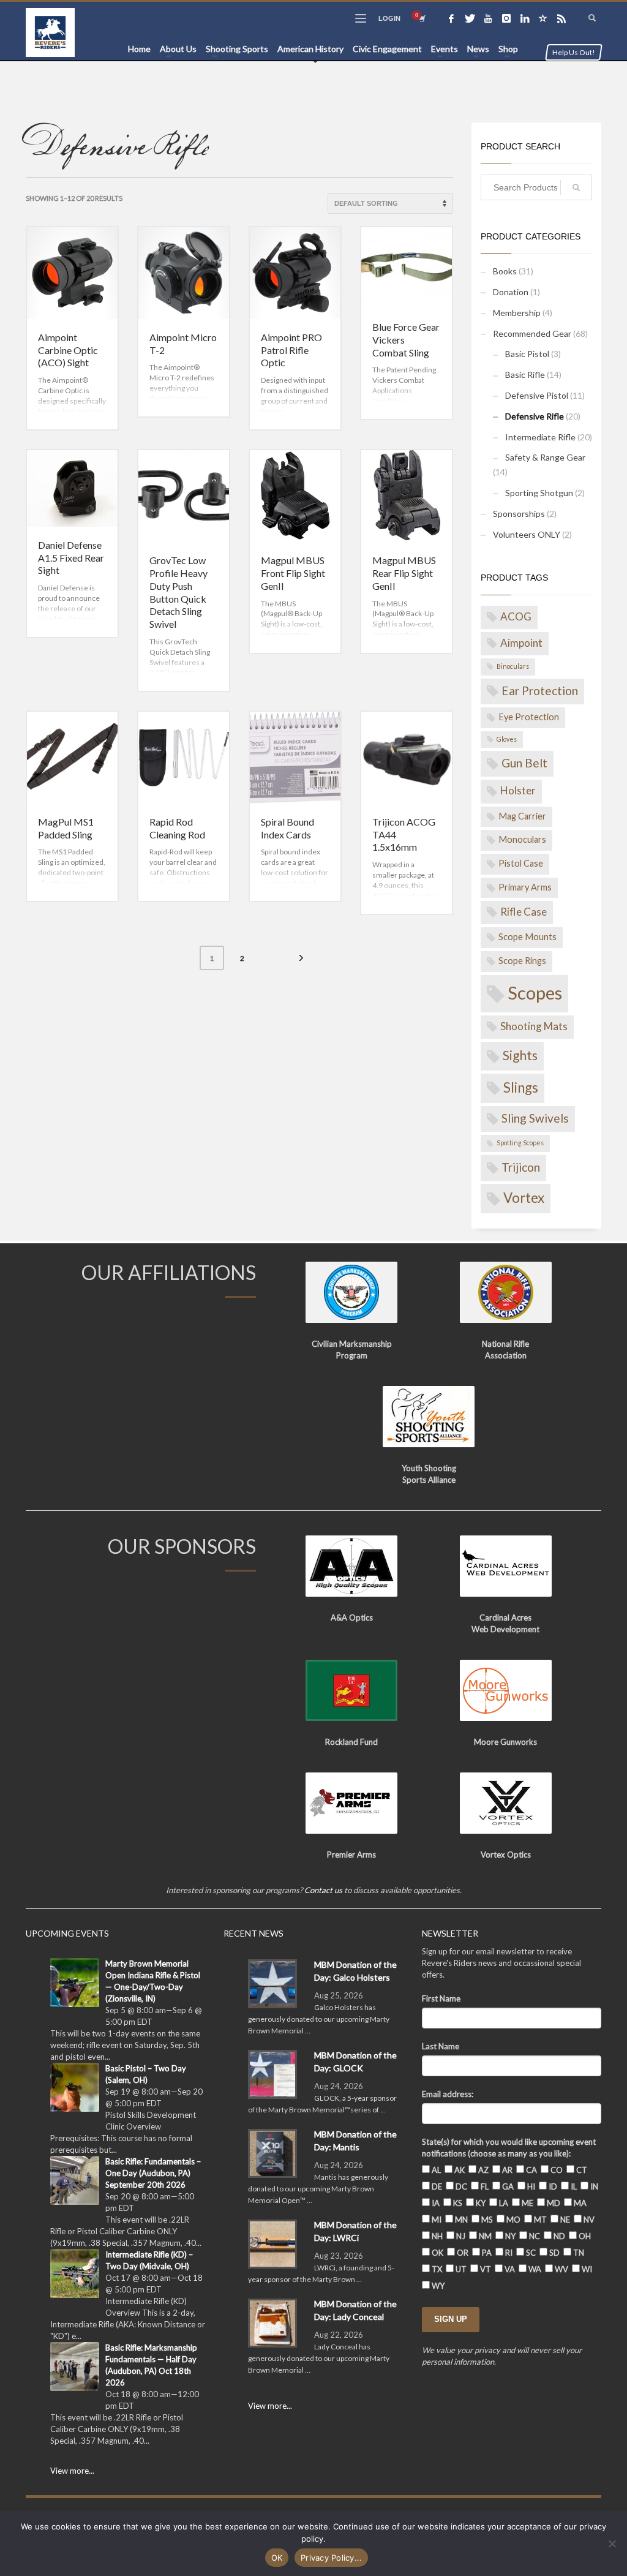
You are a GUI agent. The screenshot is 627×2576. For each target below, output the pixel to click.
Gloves (507, 739)
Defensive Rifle (535, 416)
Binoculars (513, 666)
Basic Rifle (525, 375)
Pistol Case (521, 863)
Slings (521, 1087)
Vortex (524, 1198)
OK (277, 2558)
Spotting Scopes (520, 1143)
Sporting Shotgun (539, 493)
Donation (511, 292)
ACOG (516, 616)
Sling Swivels (535, 1118)
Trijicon (521, 1167)
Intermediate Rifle (540, 437)
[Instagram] (506, 18)
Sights (520, 1055)
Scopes (535, 992)
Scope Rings (522, 961)
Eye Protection (529, 717)
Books (505, 271)
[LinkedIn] (525, 18)
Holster (518, 790)
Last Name (441, 2046)
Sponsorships (519, 514)
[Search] (576, 187)
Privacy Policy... (331, 2558)
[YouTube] (488, 18)
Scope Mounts (528, 937)
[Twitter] (470, 18)
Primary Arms (525, 887)
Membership (517, 313)
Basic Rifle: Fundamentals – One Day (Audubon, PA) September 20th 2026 (153, 2173)
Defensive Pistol (537, 395)
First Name (441, 1998)
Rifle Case (524, 912)
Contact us (323, 1890)
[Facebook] (451, 18)
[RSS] (561, 18)
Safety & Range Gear (545, 457)
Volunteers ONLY (527, 534)
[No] (612, 2544)
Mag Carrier (522, 816)
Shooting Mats (534, 1026)
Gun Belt (524, 763)
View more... (72, 2471)
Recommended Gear (532, 333)
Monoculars (522, 839)
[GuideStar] (543, 18)
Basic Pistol (527, 354)
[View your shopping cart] (421, 18)
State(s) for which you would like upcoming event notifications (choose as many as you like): (509, 2148)
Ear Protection (540, 691)
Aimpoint (521, 643)
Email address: (448, 2094)
